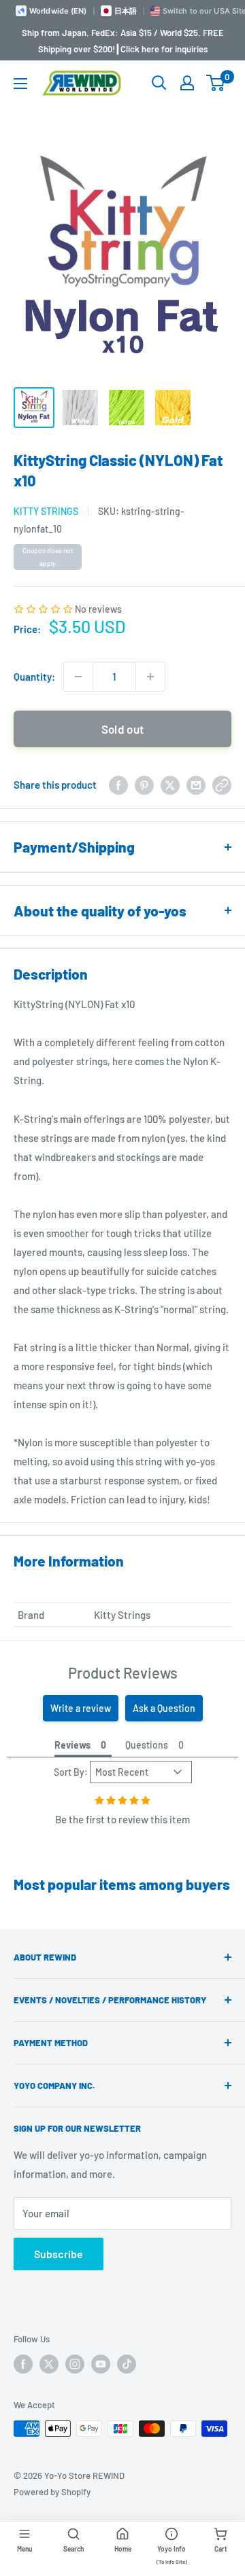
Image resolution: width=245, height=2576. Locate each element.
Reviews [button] (72, 1745)
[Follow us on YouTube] (101, 2364)
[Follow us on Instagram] (75, 2364)
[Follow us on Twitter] (49, 2364)
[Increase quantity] (150, 677)
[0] (216, 83)
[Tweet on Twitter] (170, 785)
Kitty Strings (46, 511)
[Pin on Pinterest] (144, 785)
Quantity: (34, 677)
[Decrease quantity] (78, 677)
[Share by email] (196, 785)
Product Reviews (123, 1672)
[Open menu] (20, 84)
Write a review (81, 1708)
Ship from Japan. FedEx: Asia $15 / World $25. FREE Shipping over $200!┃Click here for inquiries (123, 41)
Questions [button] (147, 1745)
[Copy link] (222, 785)
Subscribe (59, 2254)
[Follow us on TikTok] (127, 2364)
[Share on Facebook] (118, 785)
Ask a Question (164, 1708)
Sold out (123, 729)
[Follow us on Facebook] (23, 2364)
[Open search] (159, 83)
